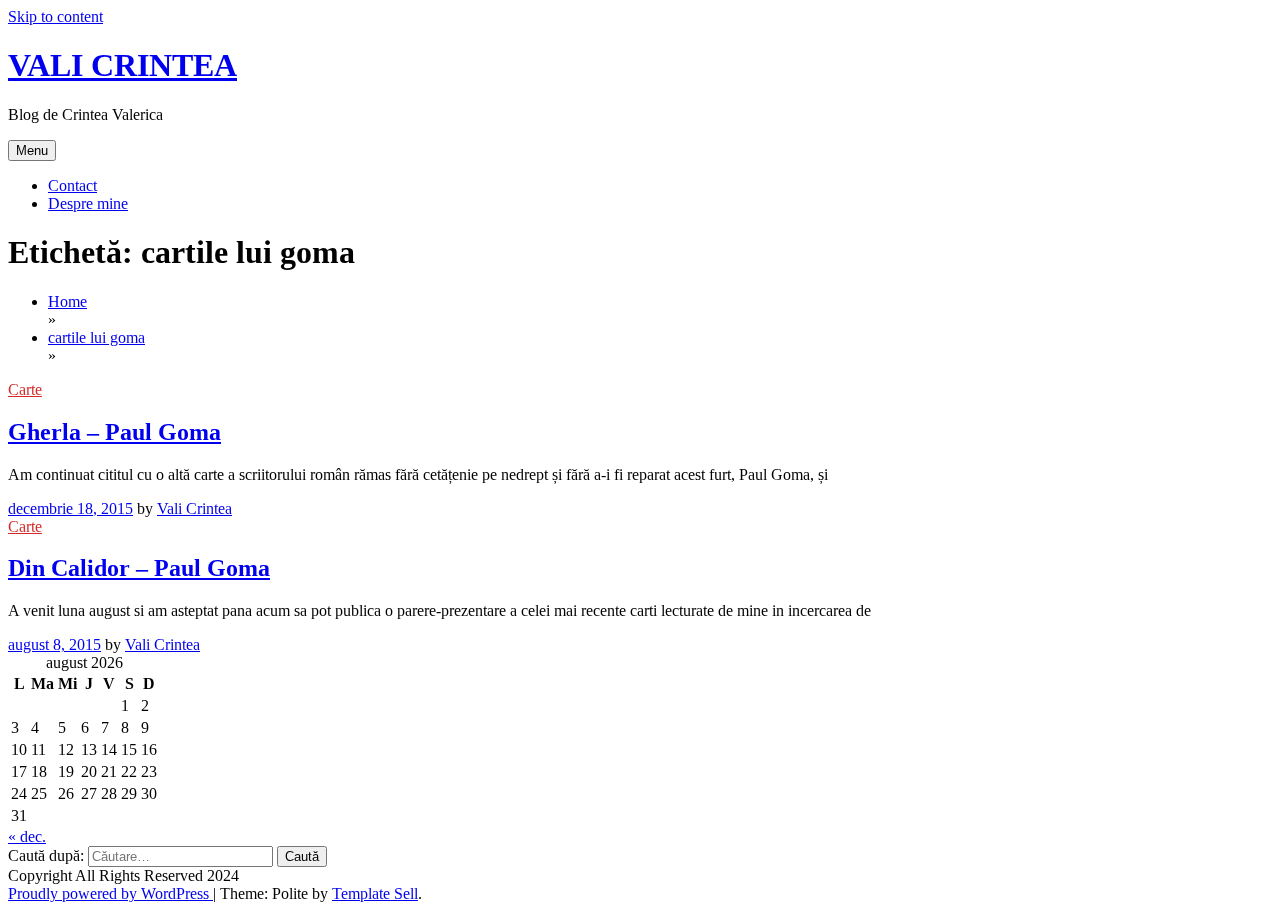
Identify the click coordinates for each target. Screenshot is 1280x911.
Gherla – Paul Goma (114, 432)
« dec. (27, 836)
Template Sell (375, 893)
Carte (25, 389)
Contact (72, 185)
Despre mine (88, 203)
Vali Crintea (194, 508)
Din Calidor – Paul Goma (139, 568)
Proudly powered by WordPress (110, 893)
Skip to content (55, 16)
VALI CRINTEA (122, 65)
